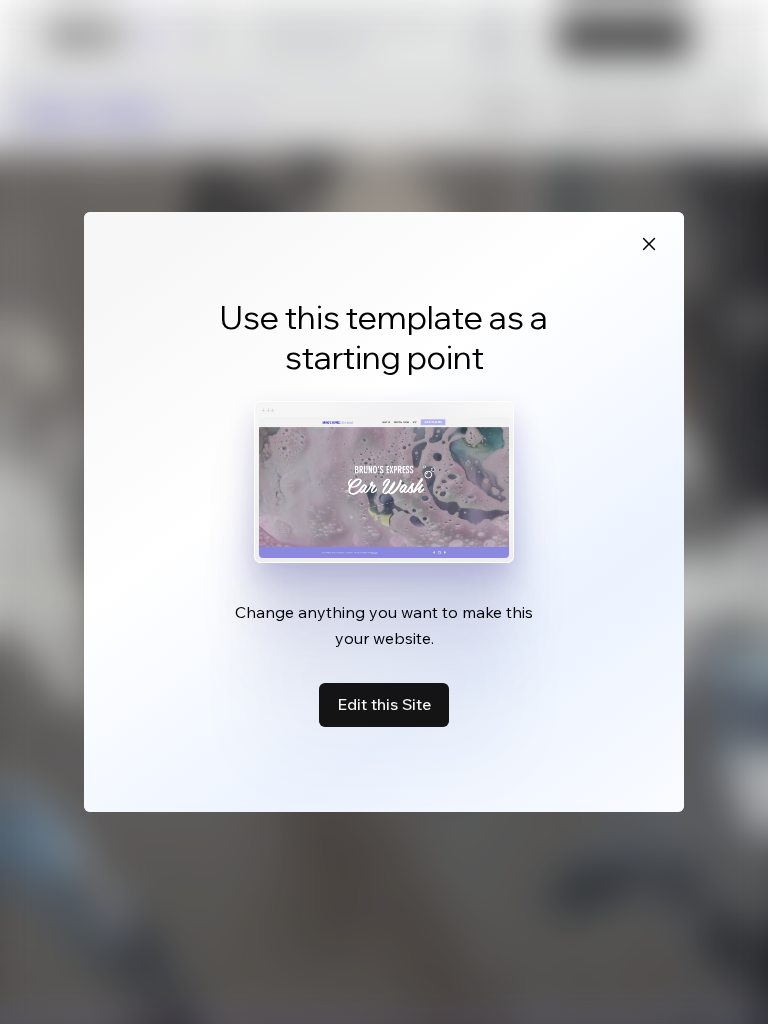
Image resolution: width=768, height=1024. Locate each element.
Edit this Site (384, 704)
